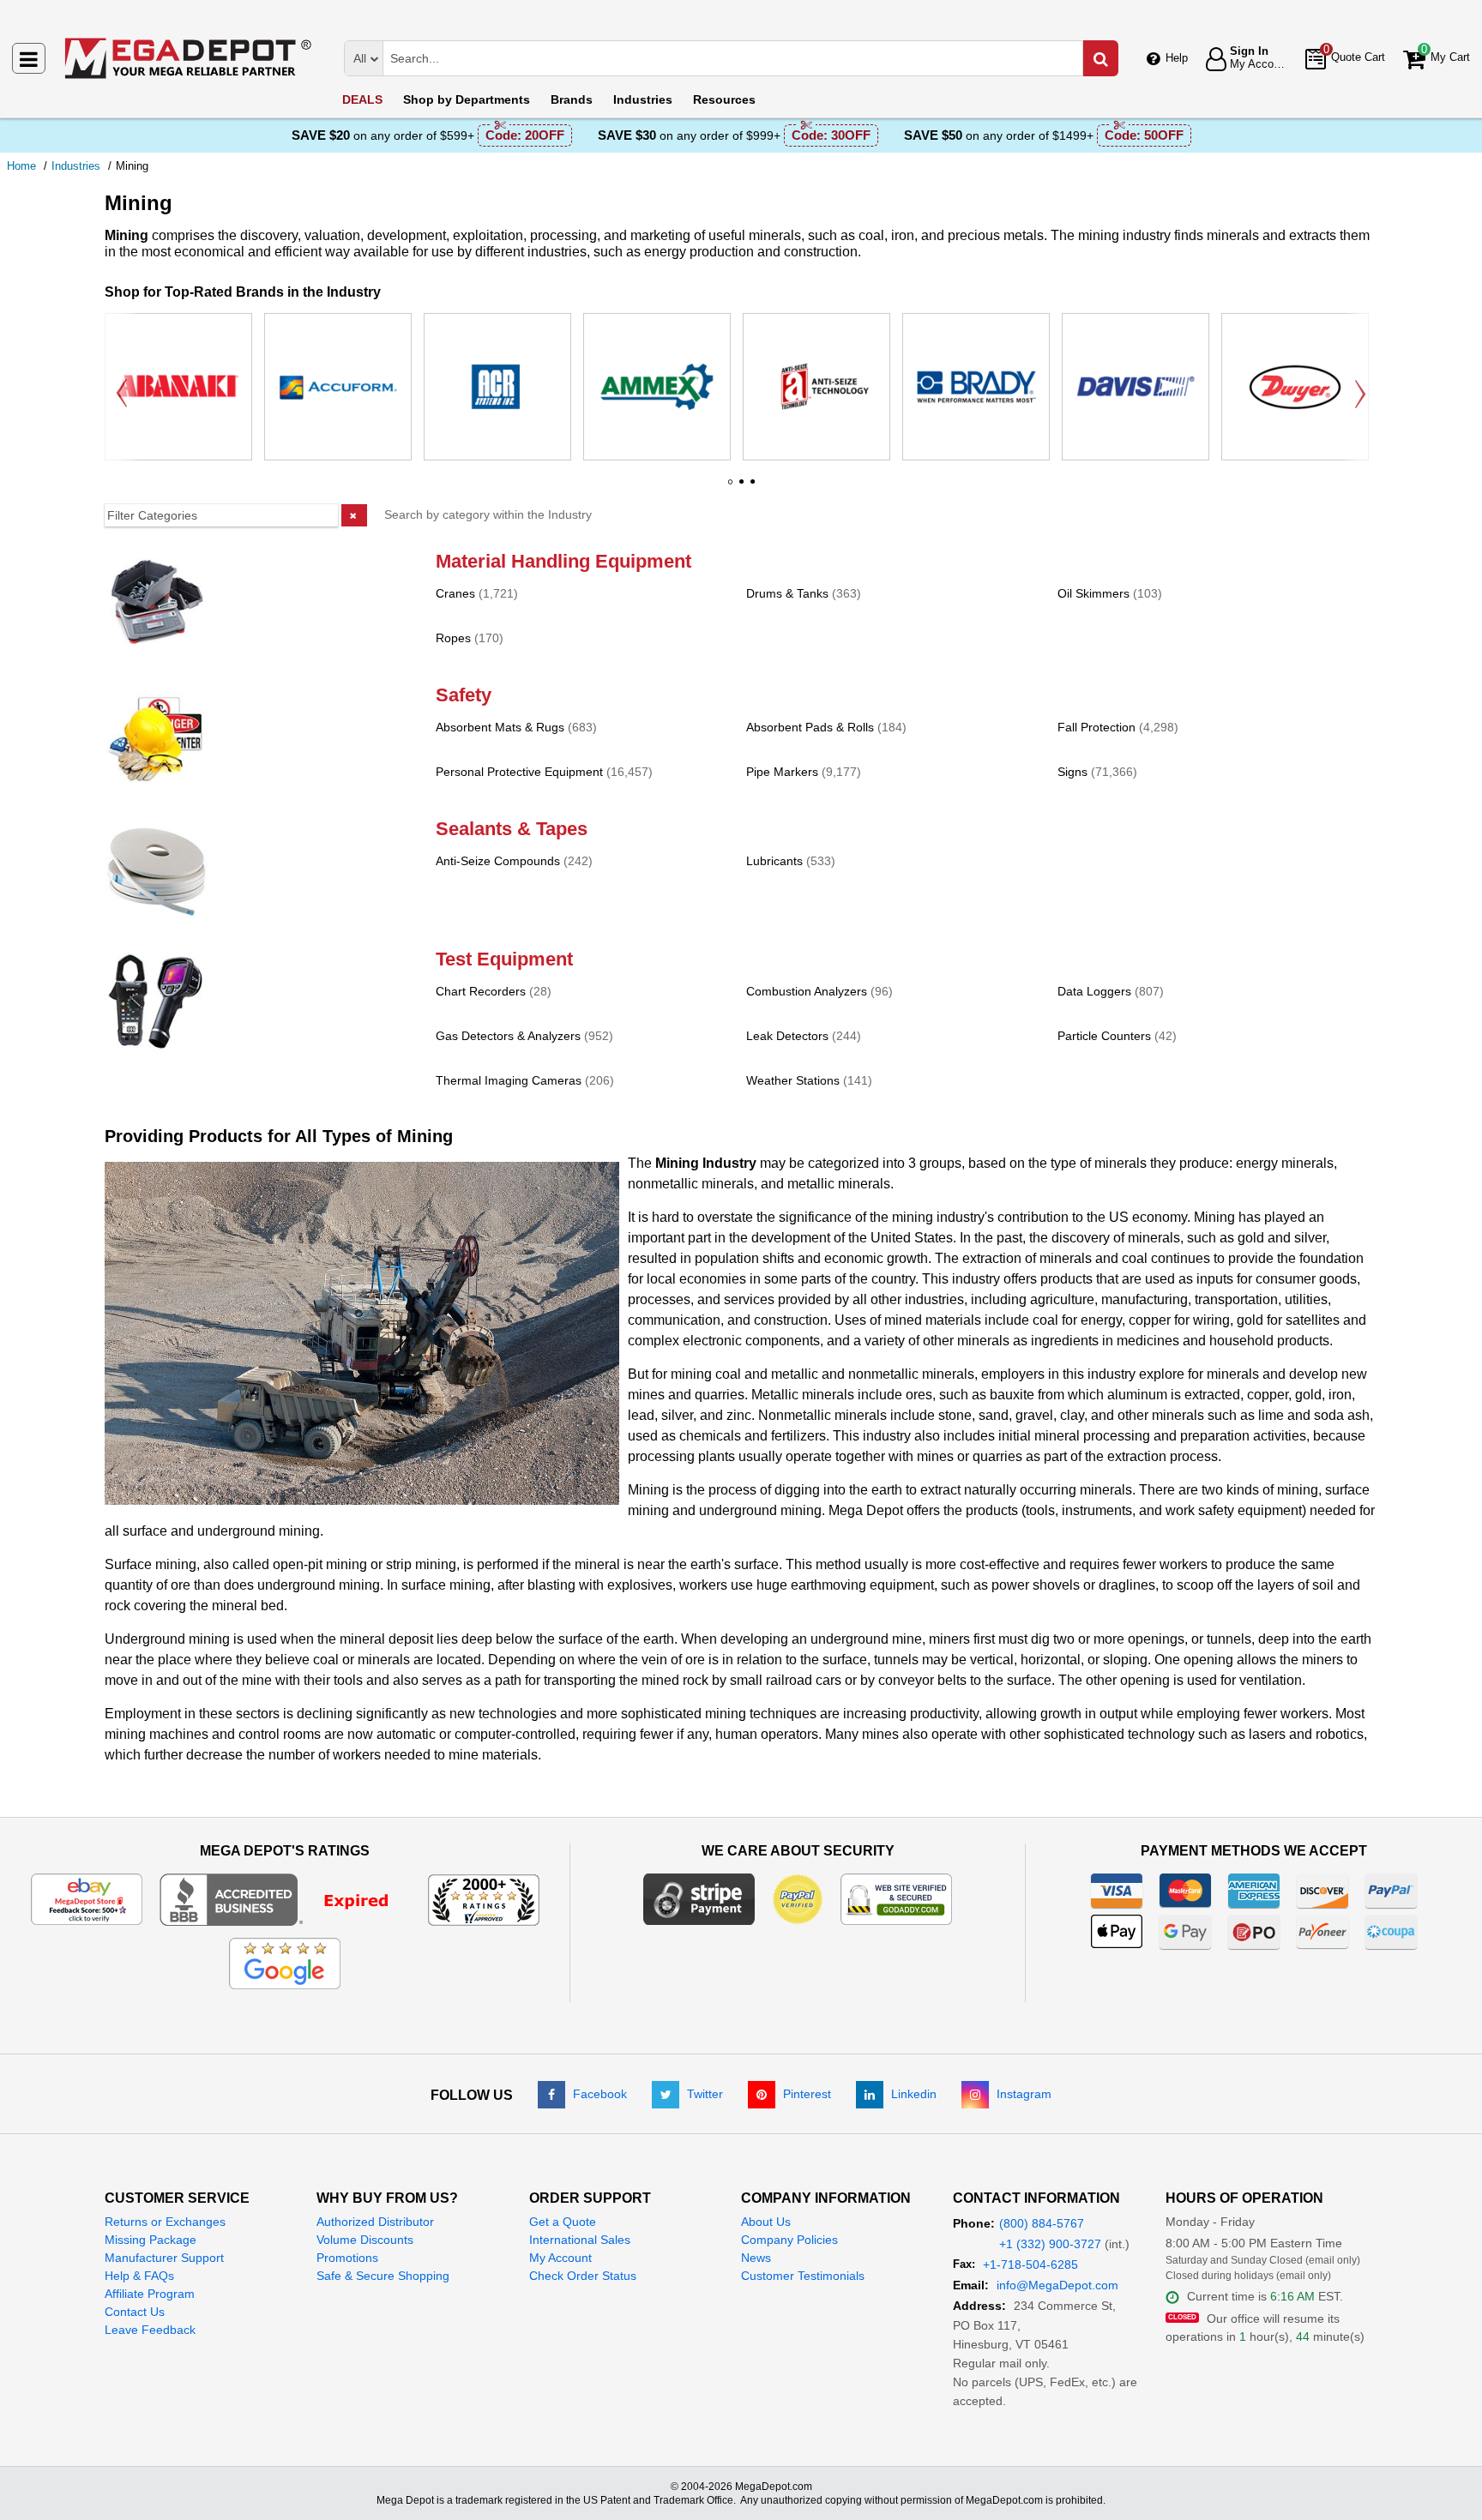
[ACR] (497, 387)
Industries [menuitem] (643, 99)
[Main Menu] (29, 58)
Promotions (347, 2258)
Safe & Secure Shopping (383, 2276)
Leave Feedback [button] (150, 2330)
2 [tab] (741, 488)
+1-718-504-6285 (1030, 2264)
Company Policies (789, 2240)
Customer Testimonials (803, 2276)
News (756, 2258)
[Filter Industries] (236, 515)
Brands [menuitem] (572, 99)
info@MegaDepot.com (1057, 2285)
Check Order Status (583, 2276)
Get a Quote (563, 2222)
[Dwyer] (1295, 387)
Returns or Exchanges (165, 2222)
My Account (560, 2258)
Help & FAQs (139, 2276)
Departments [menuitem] (467, 99)
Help (1177, 58)
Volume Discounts (365, 2240)
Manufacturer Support (164, 2258)
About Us (766, 2222)
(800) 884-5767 (1042, 2223)
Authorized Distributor (375, 2222)
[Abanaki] (178, 387)
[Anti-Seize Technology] (816, 387)
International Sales (580, 2240)
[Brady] (976, 387)
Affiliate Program (150, 2294)
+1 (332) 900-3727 (1050, 2244)
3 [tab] (752, 488)
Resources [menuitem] (724, 99)
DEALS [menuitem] (362, 99)
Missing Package (151, 2240)
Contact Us (135, 2312)
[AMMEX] (657, 387)
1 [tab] (730, 488)
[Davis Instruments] (1136, 387)
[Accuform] (338, 387)
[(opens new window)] (285, 1899)
